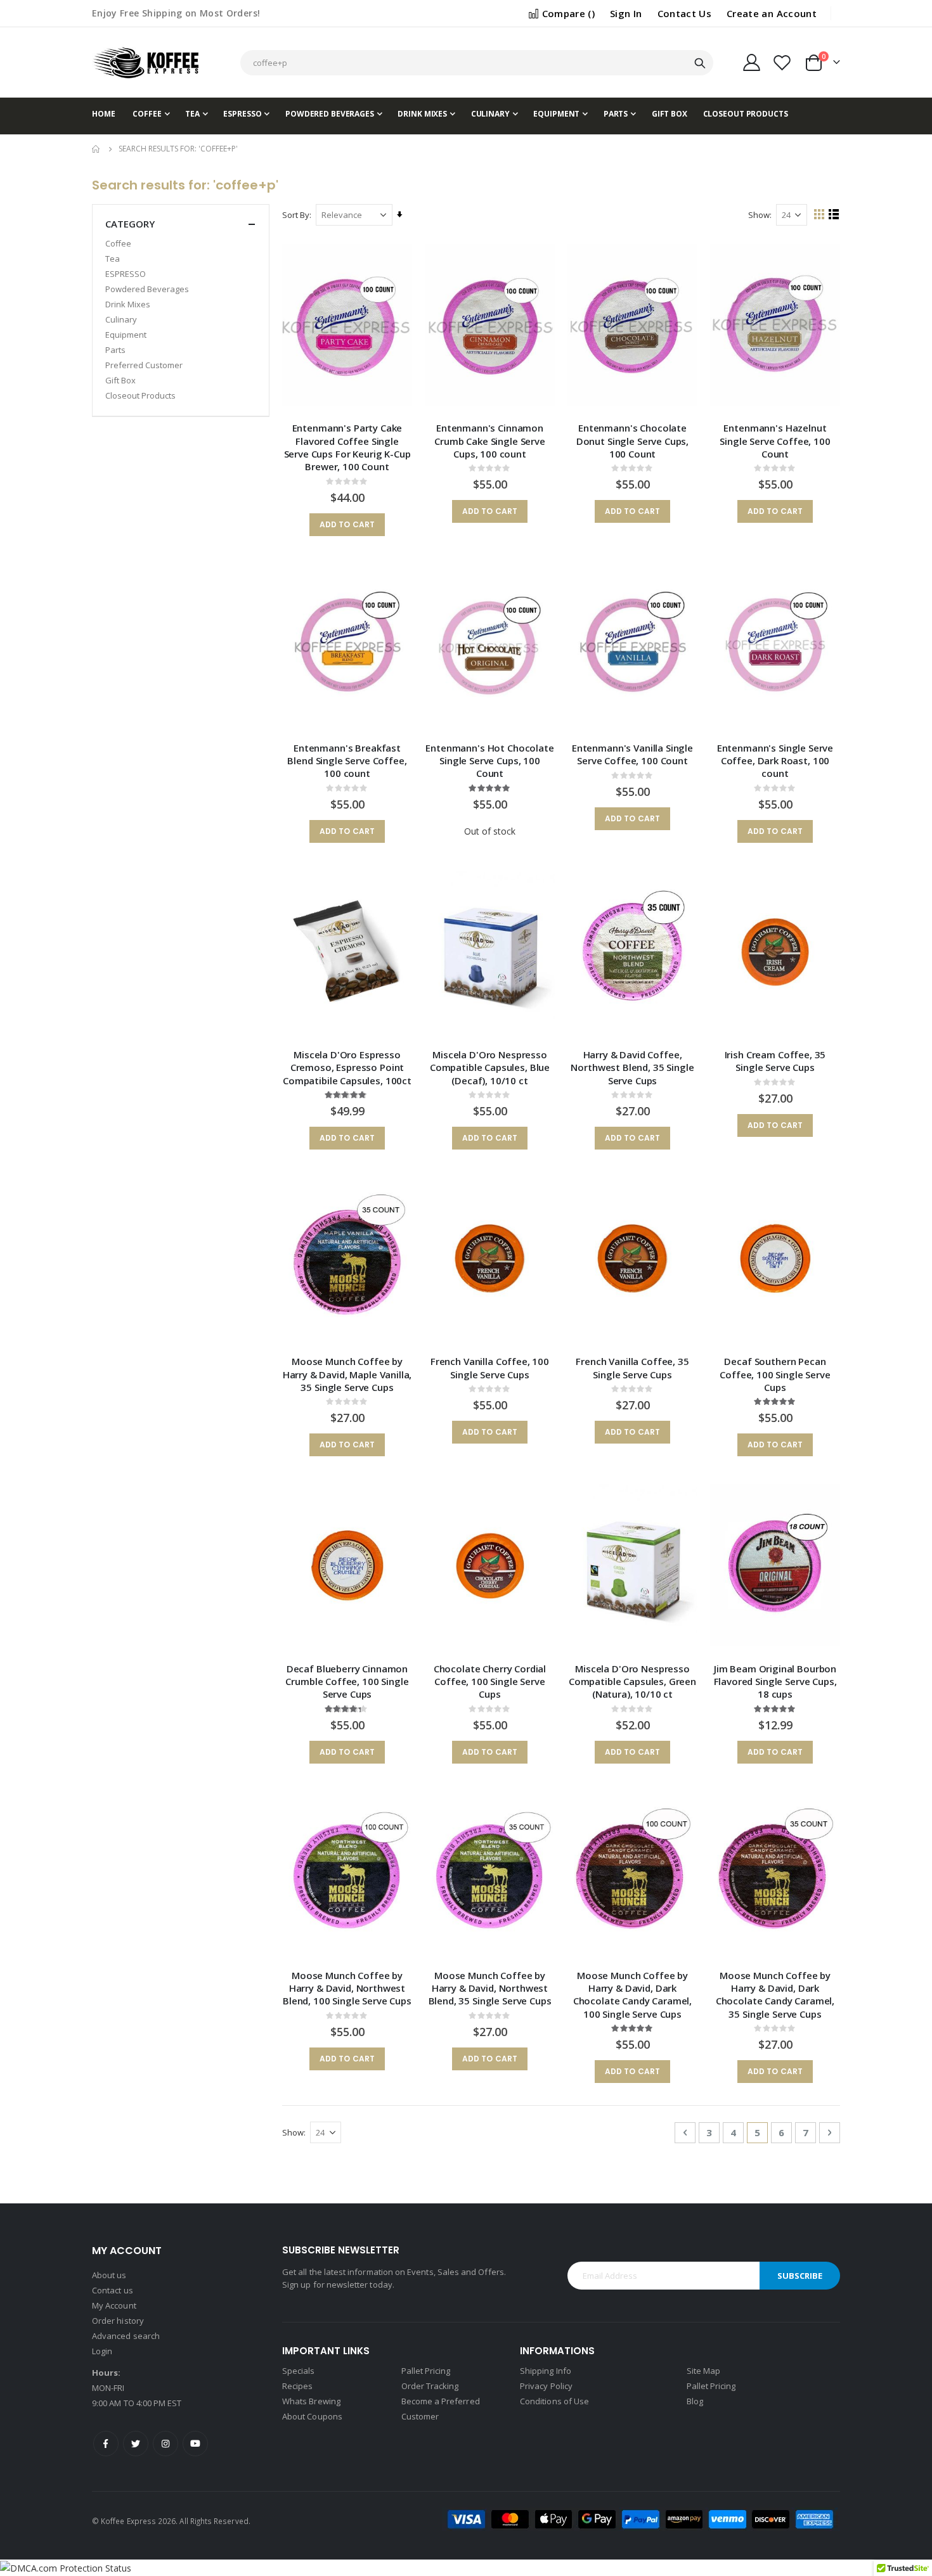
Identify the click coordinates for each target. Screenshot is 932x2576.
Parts (115, 350)
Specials (299, 2371)
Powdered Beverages (147, 289)
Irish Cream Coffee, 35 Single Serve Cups (775, 1061)
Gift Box (120, 380)
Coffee (118, 243)
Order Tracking (430, 2386)
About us (109, 2275)
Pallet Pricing (426, 2371)
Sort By (296, 215)
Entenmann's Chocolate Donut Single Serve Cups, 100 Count (632, 441)
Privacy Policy (546, 2386)
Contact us (113, 2290)
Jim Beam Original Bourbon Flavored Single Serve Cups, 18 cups (775, 1682)
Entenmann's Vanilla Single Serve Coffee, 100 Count (632, 754)
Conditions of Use (554, 2401)
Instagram (165, 2444)
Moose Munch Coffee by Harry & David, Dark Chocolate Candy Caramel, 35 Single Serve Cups (775, 1995)
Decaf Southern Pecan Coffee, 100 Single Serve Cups (775, 1374)
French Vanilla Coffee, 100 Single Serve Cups (490, 1368)
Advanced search (126, 2336)
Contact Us (685, 13)
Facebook (106, 2444)
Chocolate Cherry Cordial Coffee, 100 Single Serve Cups (490, 1682)
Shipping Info (546, 2371)
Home (96, 149)
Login (102, 2351)
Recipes (297, 2386)
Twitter (136, 2444)
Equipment (126, 335)
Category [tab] (130, 224)
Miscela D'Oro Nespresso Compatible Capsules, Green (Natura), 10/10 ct (632, 1682)
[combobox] (476, 63)
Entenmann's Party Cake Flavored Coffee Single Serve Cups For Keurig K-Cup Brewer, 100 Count (347, 447)
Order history (118, 2321)
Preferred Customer (144, 365)
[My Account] (751, 62)
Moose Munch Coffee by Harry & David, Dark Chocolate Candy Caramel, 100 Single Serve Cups (632, 1995)
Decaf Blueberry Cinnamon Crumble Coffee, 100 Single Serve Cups (347, 1682)
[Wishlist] (782, 62)
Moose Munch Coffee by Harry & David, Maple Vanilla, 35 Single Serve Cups (347, 1374)
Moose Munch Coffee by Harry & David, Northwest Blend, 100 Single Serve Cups (347, 1988)
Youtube (195, 2444)
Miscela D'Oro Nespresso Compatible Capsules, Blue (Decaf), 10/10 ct (490, 1067)
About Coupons (312, 2416)
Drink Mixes (128, 304)
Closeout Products (140, 395)
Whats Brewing (311, 2401)
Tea (113, 259)
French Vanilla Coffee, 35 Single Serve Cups (632, 1368)
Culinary (121, 319)
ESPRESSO (126, 274)
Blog (695, 2401)
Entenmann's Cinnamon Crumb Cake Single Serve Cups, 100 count (490, 441)
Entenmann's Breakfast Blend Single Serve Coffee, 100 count (347, 761)
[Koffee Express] (146, 62)
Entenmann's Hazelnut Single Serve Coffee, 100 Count (775, 441)
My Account (114, 2305)
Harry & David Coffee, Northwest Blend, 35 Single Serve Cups (632, 1067)
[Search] (700, 63)
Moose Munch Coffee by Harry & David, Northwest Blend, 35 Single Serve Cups (490, 1988)
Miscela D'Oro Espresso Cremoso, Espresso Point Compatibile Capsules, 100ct (347, 1067)
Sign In (626, 13)
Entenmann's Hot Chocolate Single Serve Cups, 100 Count (489, 761)
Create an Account (772, 13)
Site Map (704, 2371)
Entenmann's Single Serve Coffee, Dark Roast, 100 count (775, 761)
